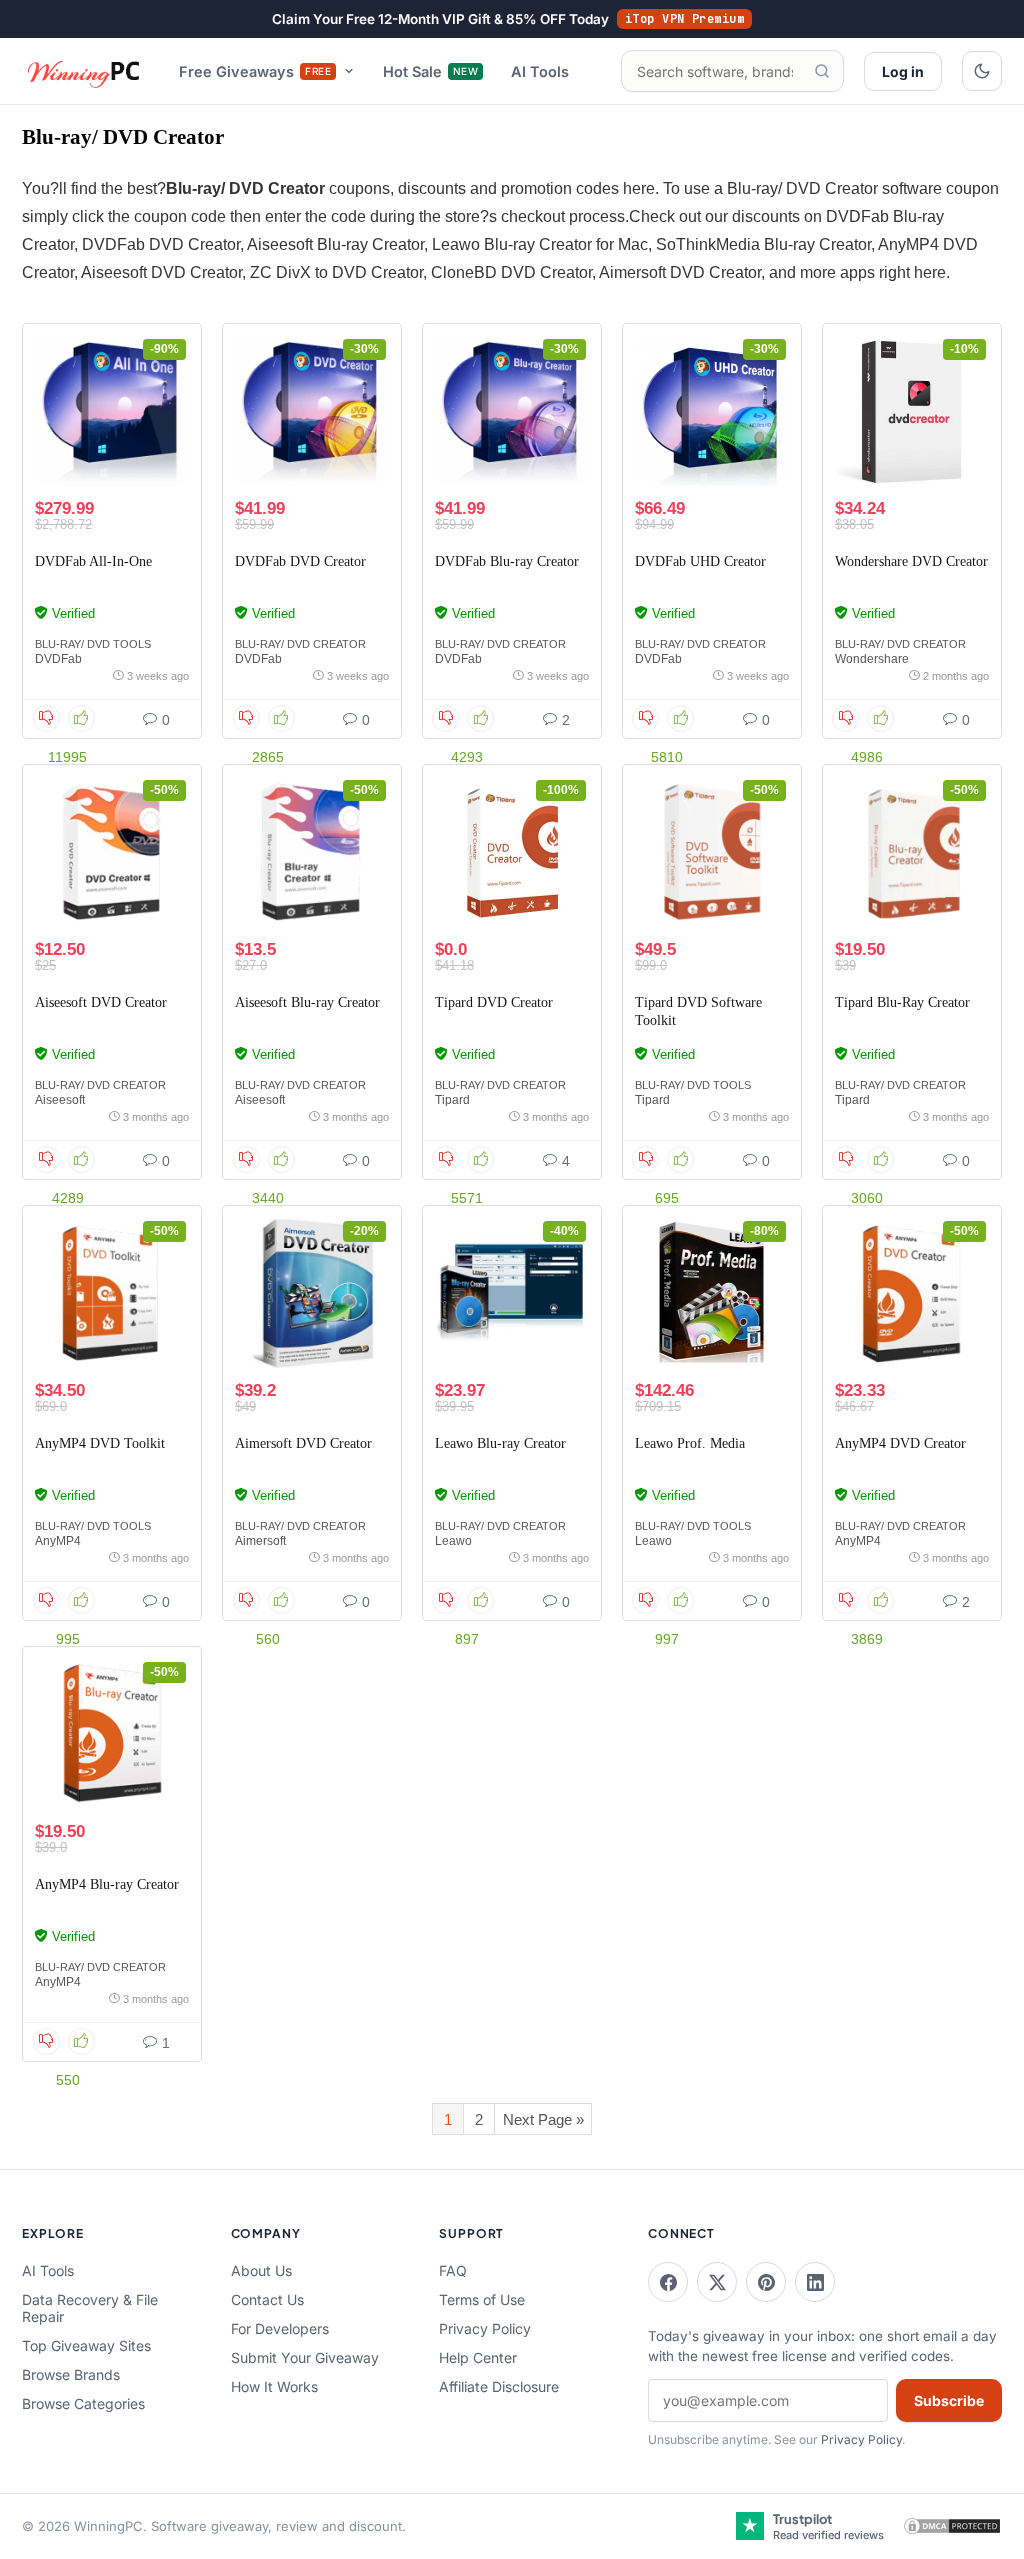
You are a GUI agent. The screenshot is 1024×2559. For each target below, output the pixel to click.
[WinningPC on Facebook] (668, 2282)
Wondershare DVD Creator (911, 561)
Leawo (453, 1541)
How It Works (274, 2386)
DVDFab (58, 659)
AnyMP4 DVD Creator (900, 1443)
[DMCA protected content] (952, 2526)
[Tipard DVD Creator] (512, 852)
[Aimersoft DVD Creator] (312, 1293)
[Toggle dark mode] (982, 71)
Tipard (452, 1100)
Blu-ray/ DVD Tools (93, 644)
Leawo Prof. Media (690, 1443)
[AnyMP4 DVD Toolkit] (112, 1293)
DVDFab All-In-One (93, 561)
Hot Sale (430, 71)
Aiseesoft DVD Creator (101, 1002)
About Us (261, 2270)
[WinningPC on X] (717, 2282)
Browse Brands (71, 2374)
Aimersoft (260, 1541)
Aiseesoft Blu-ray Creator (307, 1002)
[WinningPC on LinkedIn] (815, 2282)
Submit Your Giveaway (305, 2357)
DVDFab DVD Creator (300, 561)
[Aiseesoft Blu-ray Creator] (312, 852)
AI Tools (540, 71)
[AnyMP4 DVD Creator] (912, 1293)
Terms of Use (482, 2299)
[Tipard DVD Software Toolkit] (712, 852)
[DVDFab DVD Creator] (312, 411)
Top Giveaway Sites (86, 2345)
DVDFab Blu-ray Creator (507, 561)
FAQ (453, 2270)
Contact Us (267, 2299)
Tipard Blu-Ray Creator (902, 1002)
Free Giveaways (255, 71)
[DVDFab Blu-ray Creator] (512, 411)
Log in (903, 71)
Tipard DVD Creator (494, 1002)
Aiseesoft (60, 1100)
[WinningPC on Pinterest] (766, 2282)
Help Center (478, 2357)
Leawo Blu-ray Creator (500, 1443)
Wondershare (872, 659)
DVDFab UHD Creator (700, 561)
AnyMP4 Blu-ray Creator (107, 1884)
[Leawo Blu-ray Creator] (512, 1293)
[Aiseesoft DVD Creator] (112, 852)
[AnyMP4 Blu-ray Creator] (112, 1734)
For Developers (280, 2328)
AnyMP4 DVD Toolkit (100, 1443)
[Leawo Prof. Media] (712, 1293)
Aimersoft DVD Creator (303, 1443)
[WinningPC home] (84, 71)
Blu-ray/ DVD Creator (300, 644)
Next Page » (543, 2119)
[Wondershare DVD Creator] (912, 411)
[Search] (822, 71)
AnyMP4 (58, 1541)
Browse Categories (83, 2403)
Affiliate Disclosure (499, 2386)
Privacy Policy (485, 2328)
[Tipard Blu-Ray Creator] (912, 852)
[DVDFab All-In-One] (112, 411)
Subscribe (949, 2400)
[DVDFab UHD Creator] (712, 411)
